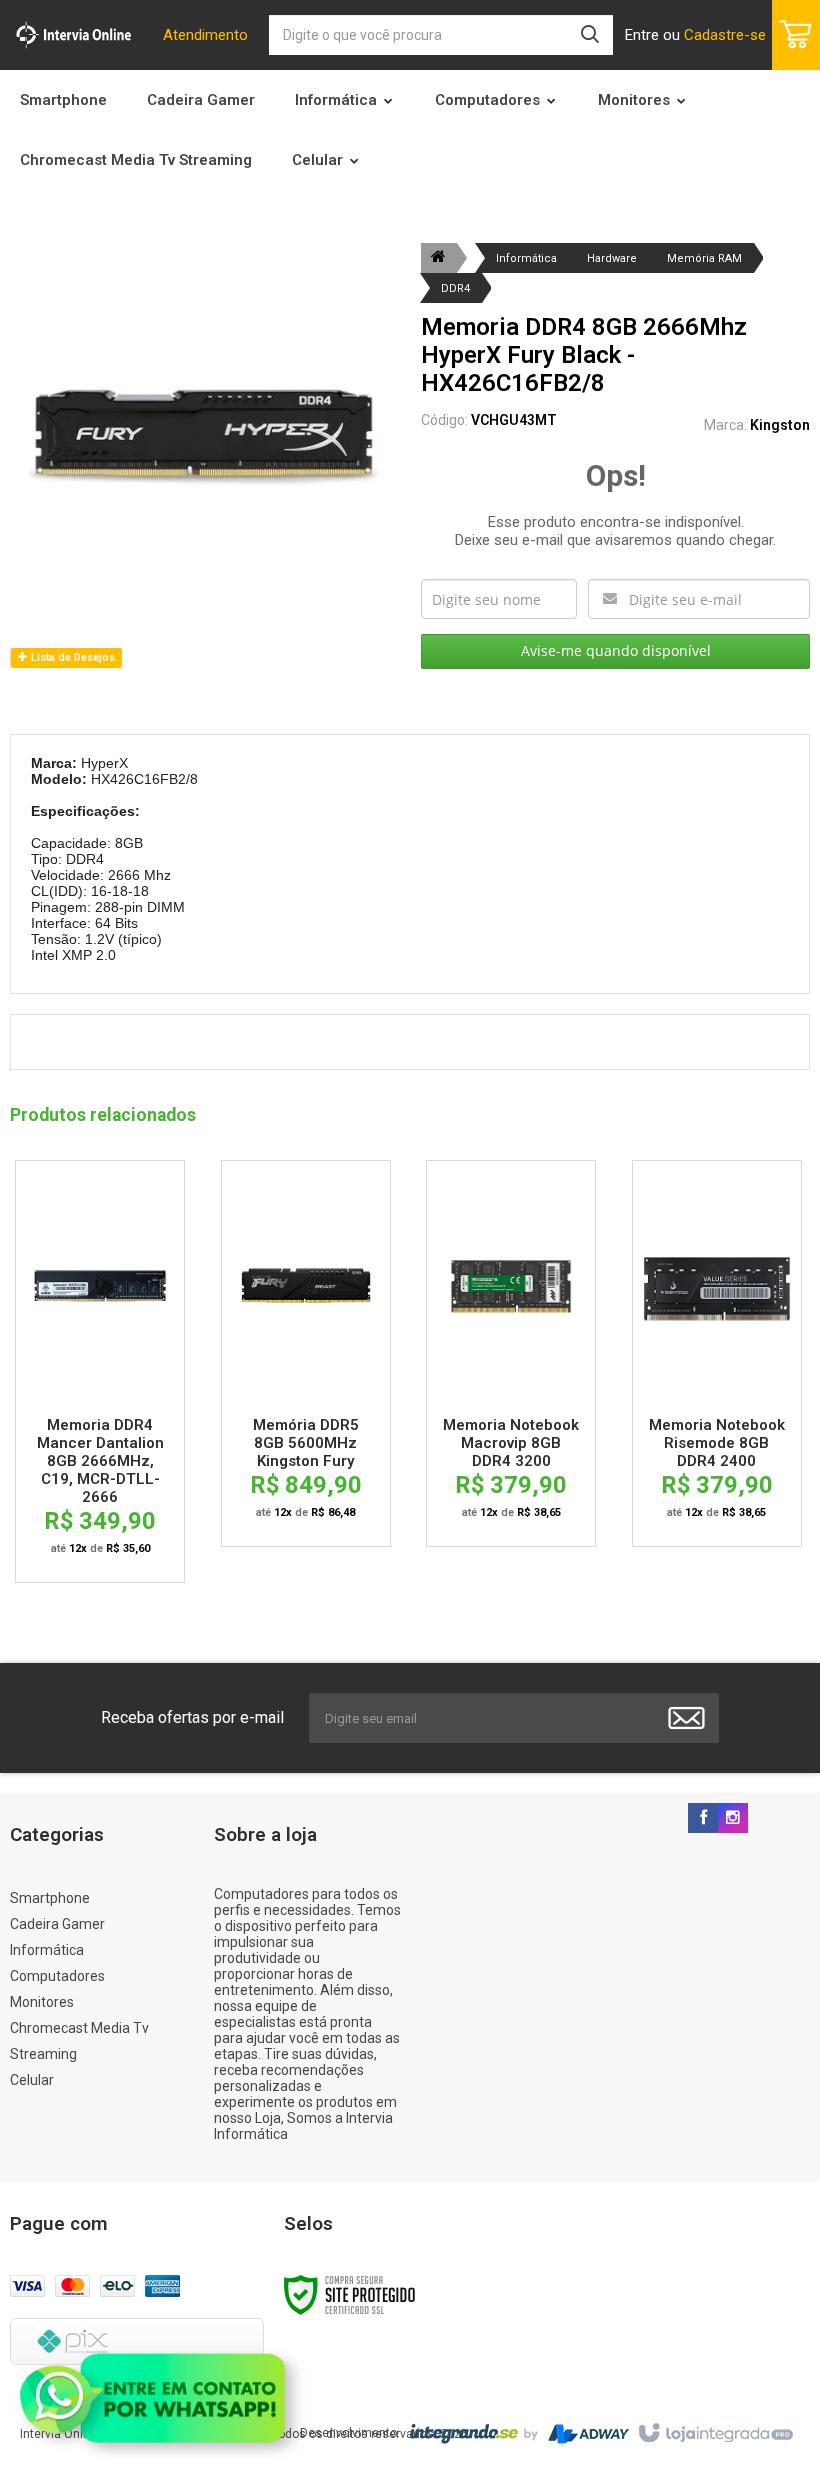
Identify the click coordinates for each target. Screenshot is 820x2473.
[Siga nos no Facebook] (703, 1819)
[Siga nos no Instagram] (733, 1819)
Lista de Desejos (71, 657)
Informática (526, 258)
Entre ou (695, 35)
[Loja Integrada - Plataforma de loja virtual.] (714, 2434)
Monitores (42, 2002)
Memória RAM (704, 258)
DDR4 (455, 288)
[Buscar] (590, 35)
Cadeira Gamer (57, 1924)
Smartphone (50, 1898)
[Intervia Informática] (73, 35)
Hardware (612, 258)
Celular (32, 2080)
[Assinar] (686, 1718)
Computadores (57, 1976)
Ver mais (100, 1290)
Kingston (780, 425)
